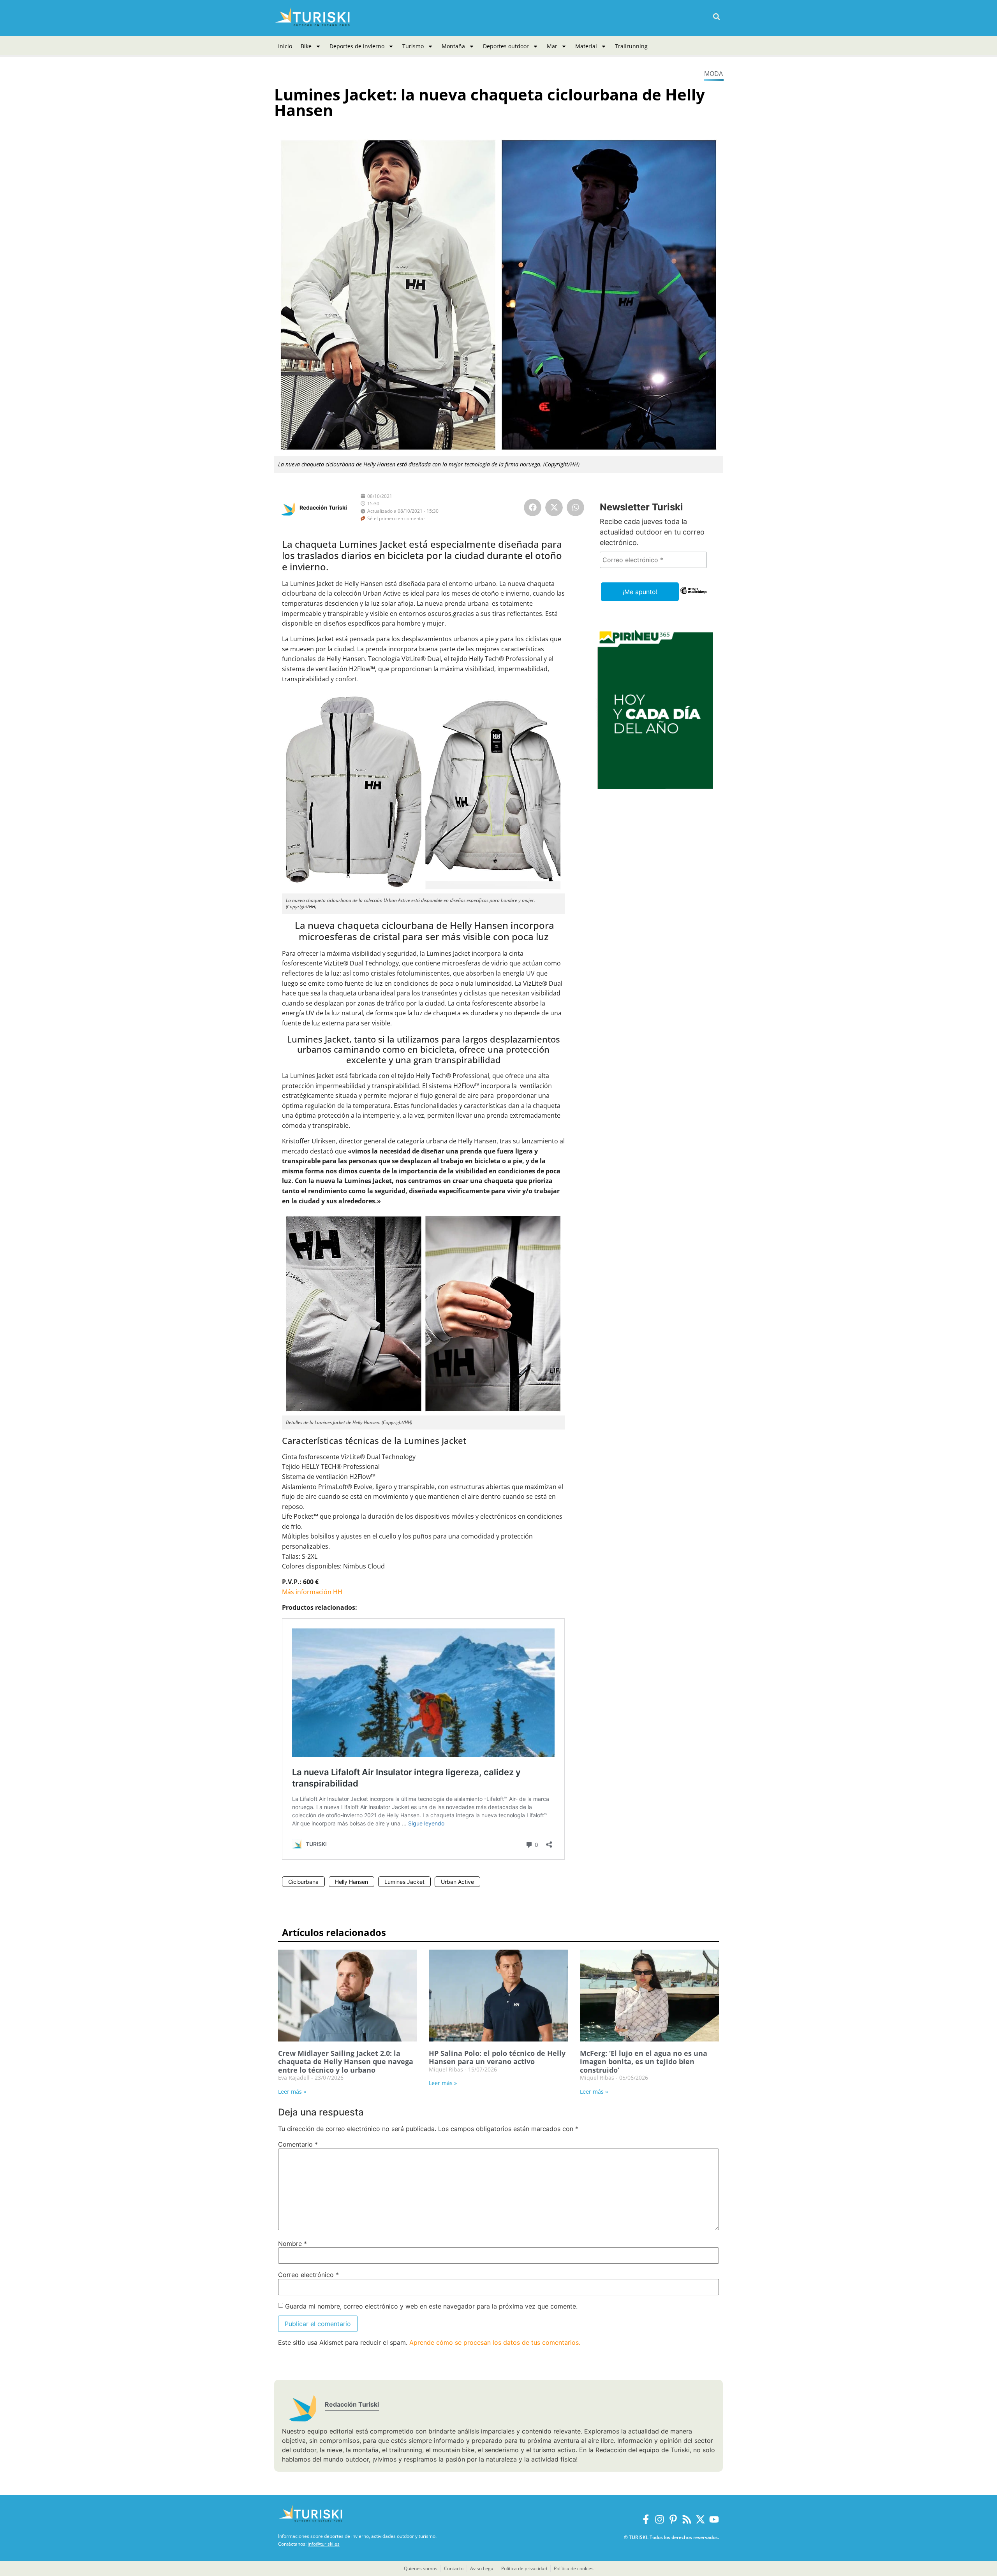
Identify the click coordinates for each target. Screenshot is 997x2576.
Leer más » (292, 2092)
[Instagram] (660, 2519)
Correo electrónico (308, 2275)
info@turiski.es (324, 2544)
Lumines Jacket (404, 1882)
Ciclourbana (303, 1882)
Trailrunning (631, 46)
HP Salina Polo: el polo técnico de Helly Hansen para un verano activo (497, 2057)
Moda (713, 74)
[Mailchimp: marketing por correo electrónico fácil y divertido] (693, 596)
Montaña (453, 46)
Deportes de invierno (357, 46)
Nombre (292, 2244)
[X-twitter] (700, 2519)
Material (586, 46)
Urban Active (457, 1882)
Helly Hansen (351, 1882)
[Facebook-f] (646, 2519)
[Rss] (687, 2519)
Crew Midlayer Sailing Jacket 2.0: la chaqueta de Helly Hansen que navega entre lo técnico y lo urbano (346, 2062)
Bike (306, 46)
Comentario (298, 2144)
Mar (552, 46)
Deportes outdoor (506, 46)
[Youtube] (714, 2519)
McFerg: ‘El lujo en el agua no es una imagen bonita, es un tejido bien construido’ (644, 2062)
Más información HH (312, 1592)
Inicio (285, 46)
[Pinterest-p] (673, 2519)
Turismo (413, 46)
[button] (716, 17)
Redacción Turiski (323, 507)
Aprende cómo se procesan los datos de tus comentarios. (495, 2342)
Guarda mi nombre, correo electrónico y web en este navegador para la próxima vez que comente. (431, 2306)
